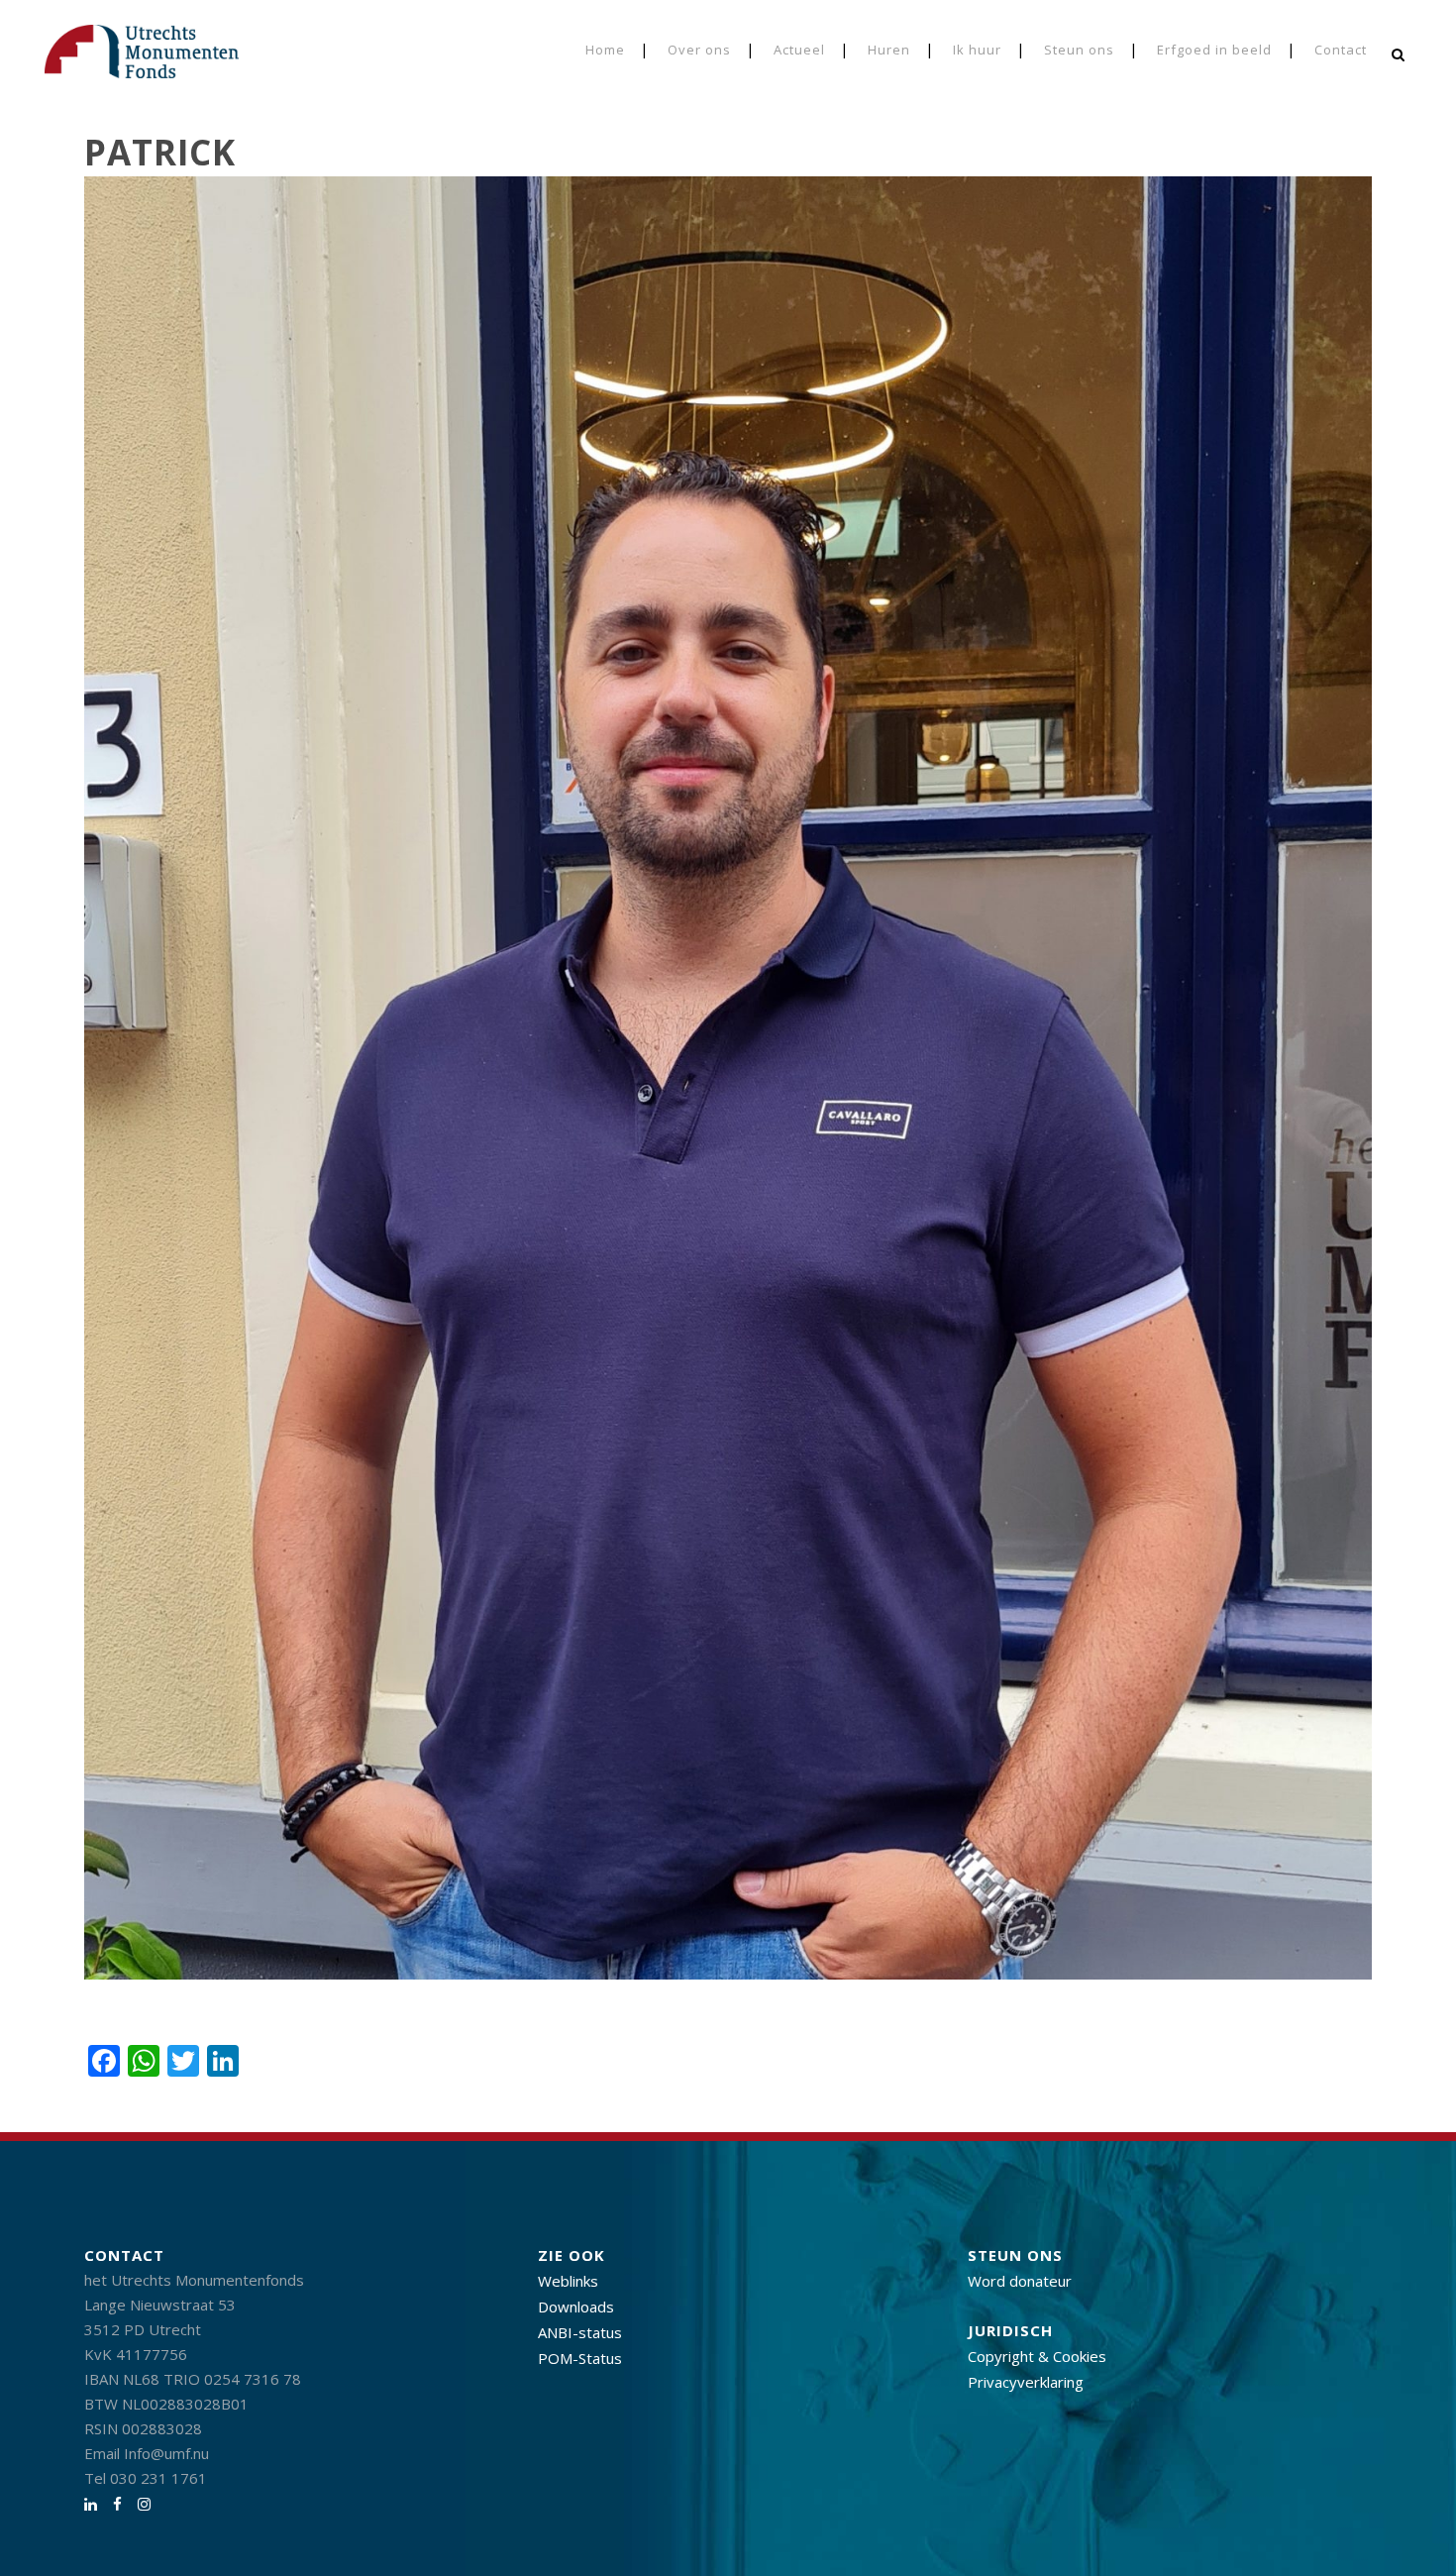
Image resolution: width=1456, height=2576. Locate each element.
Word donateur (1020, 2281)
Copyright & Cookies (1037, 2356)
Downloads (576, 2307)
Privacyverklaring (1026, 2382)
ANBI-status (580, 2332)
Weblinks (568, 2281)
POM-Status (580, 2358)
